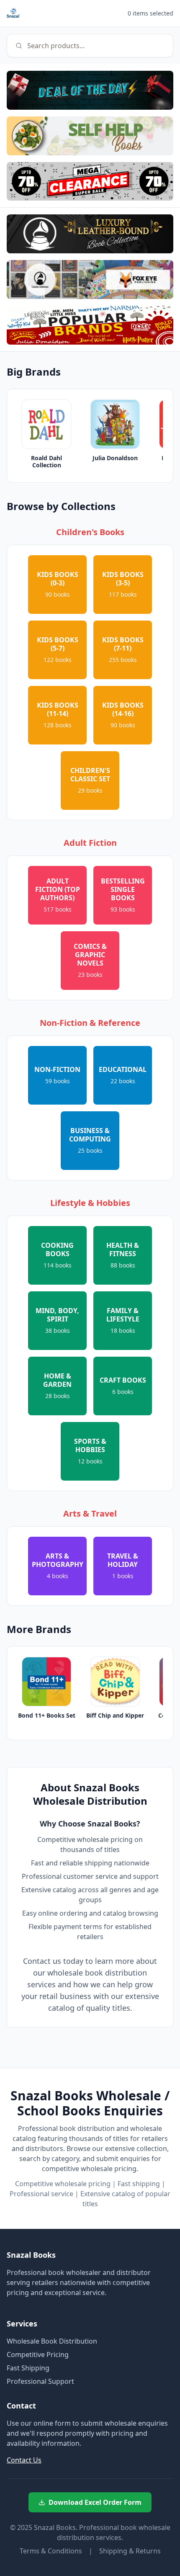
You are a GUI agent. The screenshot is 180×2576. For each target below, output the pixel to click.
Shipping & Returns (130, 2551)
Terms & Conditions (51, 2551)
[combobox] (90, 46)
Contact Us (24, 2460)
